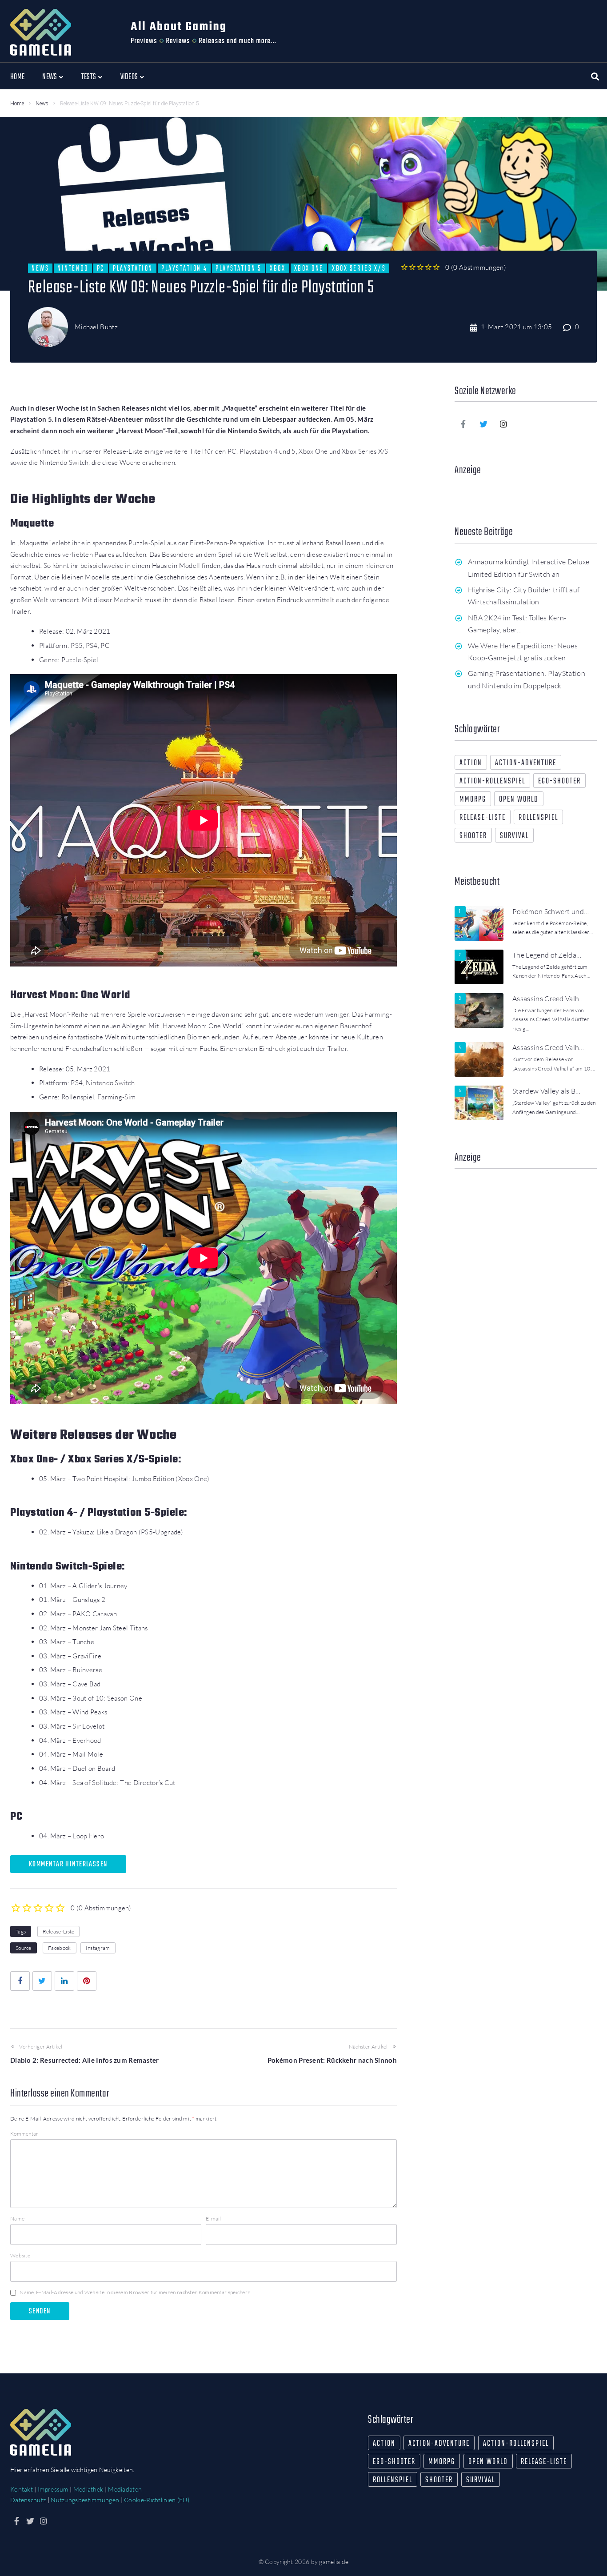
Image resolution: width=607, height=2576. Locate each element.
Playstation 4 (184, 268)
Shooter (473, 836)
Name (17, 2219)
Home (17, 104)
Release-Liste (59, 1931)
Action (471, 763)
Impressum (53, 2489)
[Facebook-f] (463, 424)
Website (20, 2255)
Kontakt (22, 2489)
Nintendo (73, 268)
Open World (519, 800)
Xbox (278, 268)
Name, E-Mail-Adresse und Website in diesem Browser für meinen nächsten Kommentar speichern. (135, 2292)
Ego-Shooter (559, 781)
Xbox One (309, 268)
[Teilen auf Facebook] (20, 1981)
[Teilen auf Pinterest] (87, 1981)
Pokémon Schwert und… (551, 911)
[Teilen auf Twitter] (42, 1981)
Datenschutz (28, 2500)
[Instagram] (504, 424)
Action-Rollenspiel (492, 781)
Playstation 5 (238, 268)
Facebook (59, 1948)
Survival (514, 836)
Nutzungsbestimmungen (85, 2500)
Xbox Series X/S (359, 268)
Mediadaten (125, 2489)
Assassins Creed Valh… (548, 998)
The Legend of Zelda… (547, 955)
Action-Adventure (526, 763)
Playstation (133, 268)
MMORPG (473, 800)
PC (101, 268)
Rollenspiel (538, 818)
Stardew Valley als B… (547, 1091)
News (42, 104)
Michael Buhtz (96, 327)
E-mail (214, 2219)
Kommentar (24, 2134)
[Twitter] (483, 424)
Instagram (98, 1948)
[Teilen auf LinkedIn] (64, 1981)
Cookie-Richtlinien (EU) (157, 2500)
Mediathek (88, 2489)
